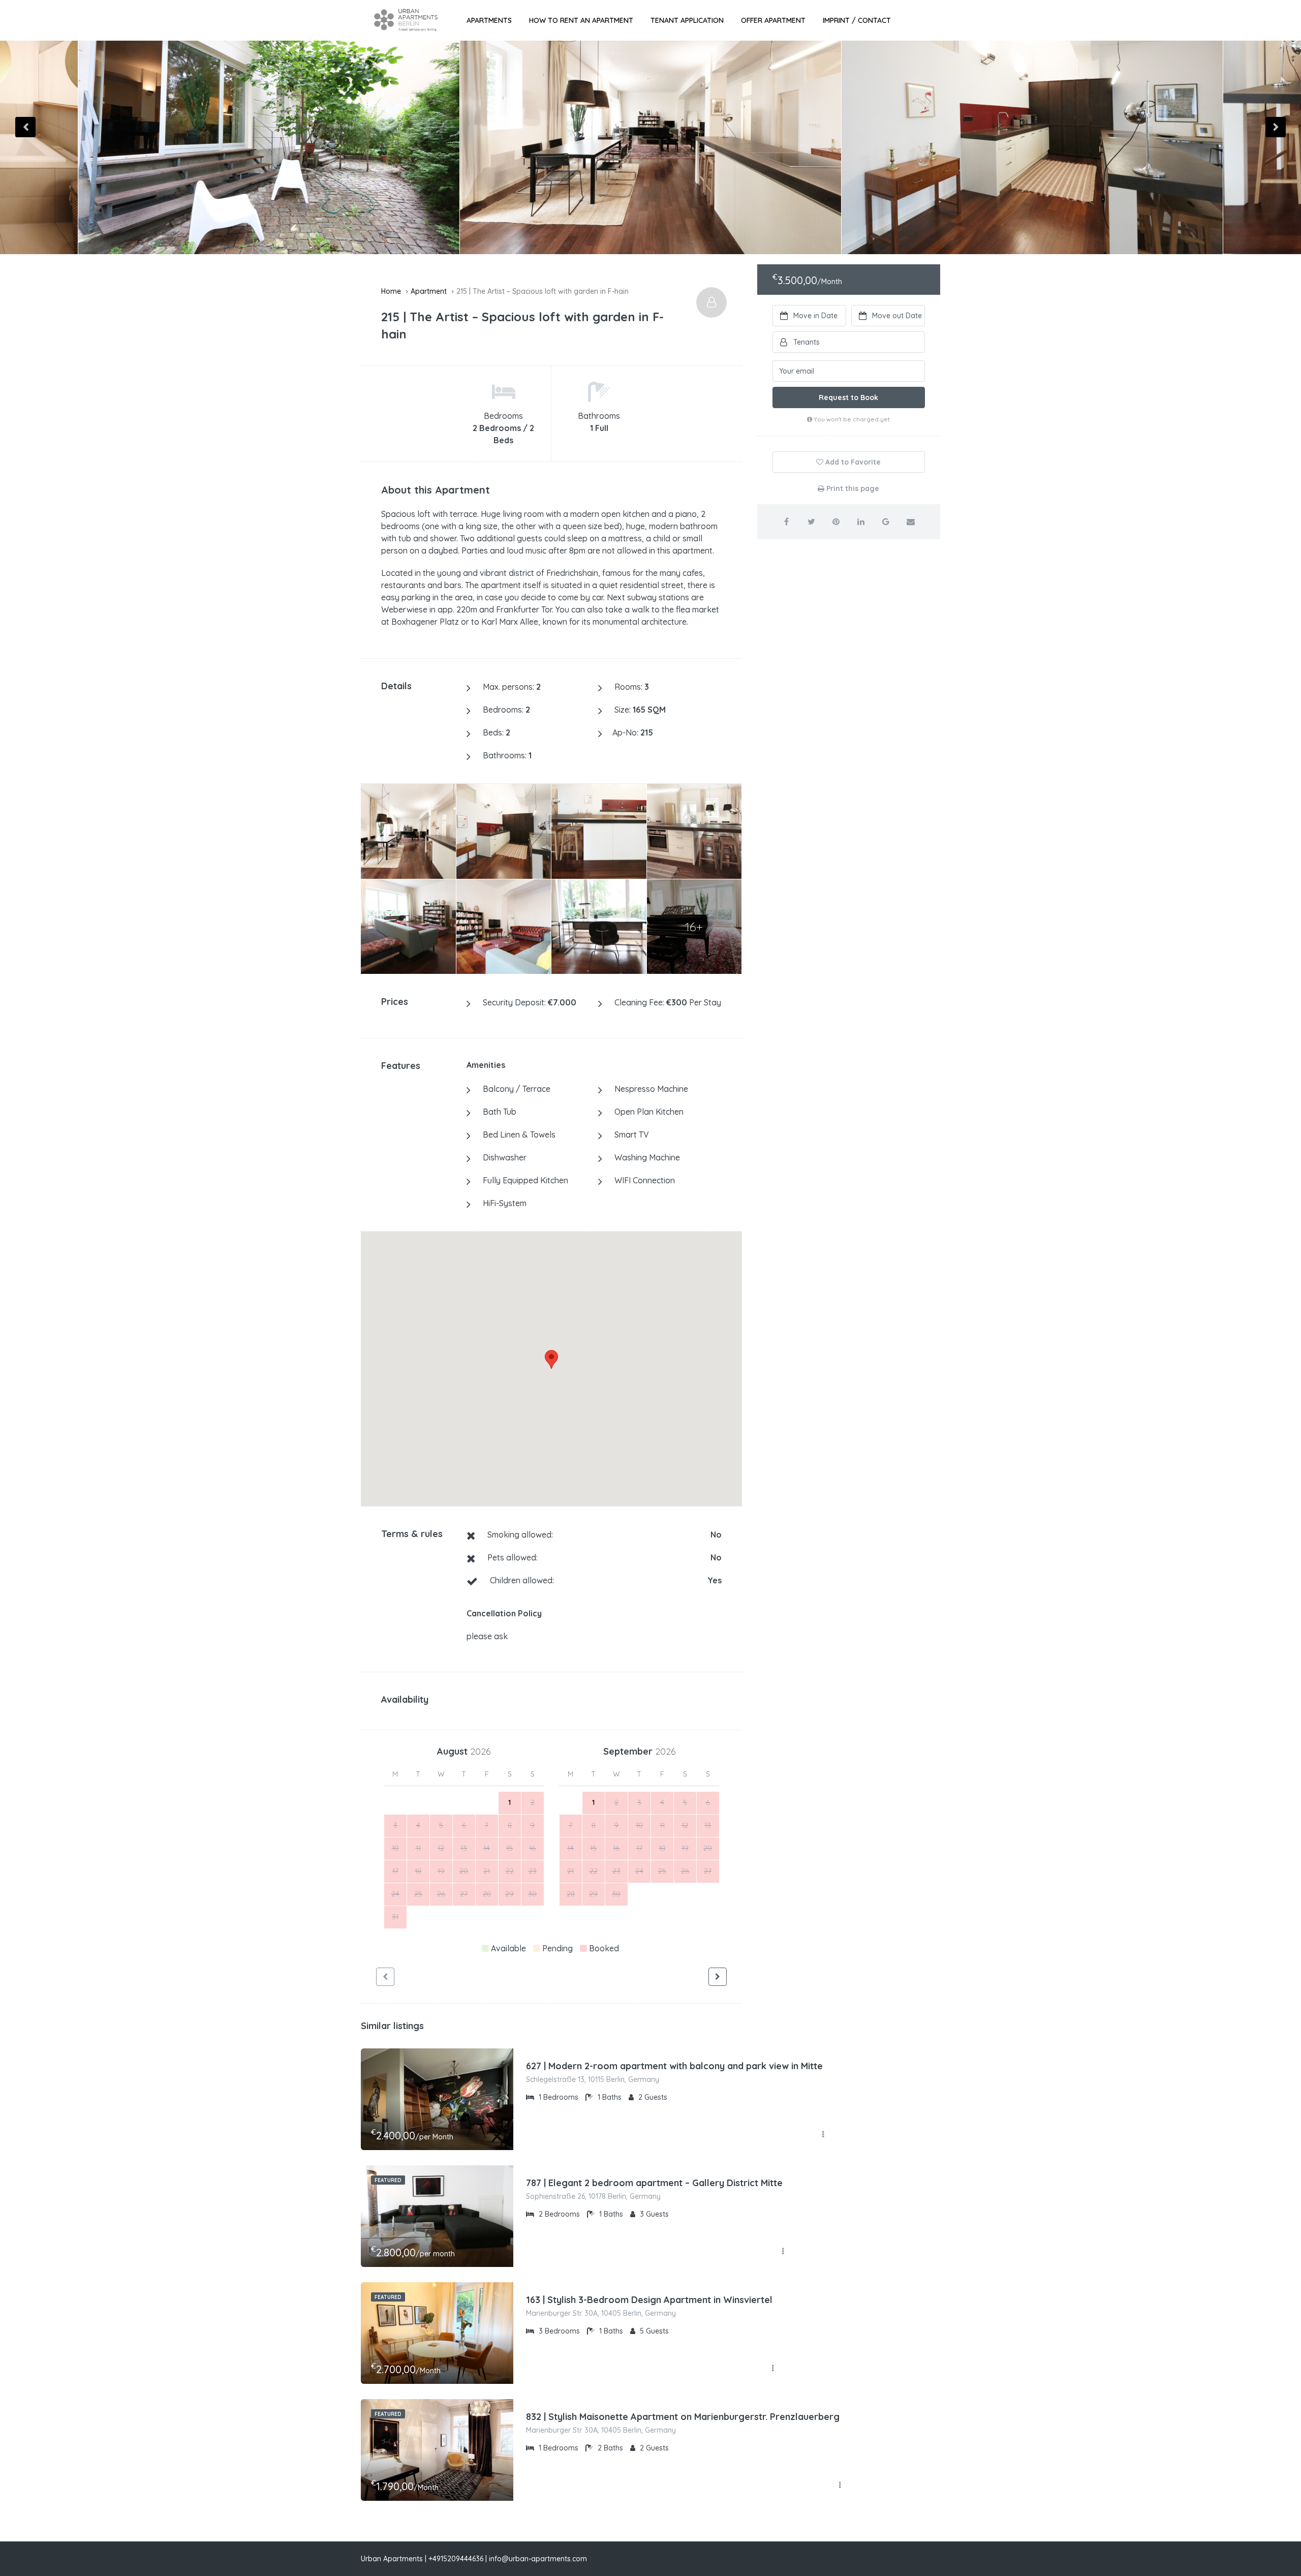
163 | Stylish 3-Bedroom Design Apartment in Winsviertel (649, 2300)
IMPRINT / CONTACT (857, 20)
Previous (25, 127)
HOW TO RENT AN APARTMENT (581, 20)
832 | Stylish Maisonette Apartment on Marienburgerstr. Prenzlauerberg (683, 2417)
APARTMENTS (489, 20)
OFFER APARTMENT (773, 20)
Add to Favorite (852, 462)
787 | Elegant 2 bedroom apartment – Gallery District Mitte (654, 2183)
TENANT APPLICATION (687, 20)
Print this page (852, 488)
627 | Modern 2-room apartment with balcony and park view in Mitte (674, 2066)
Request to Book (848, 397)
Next (1276, 127)
